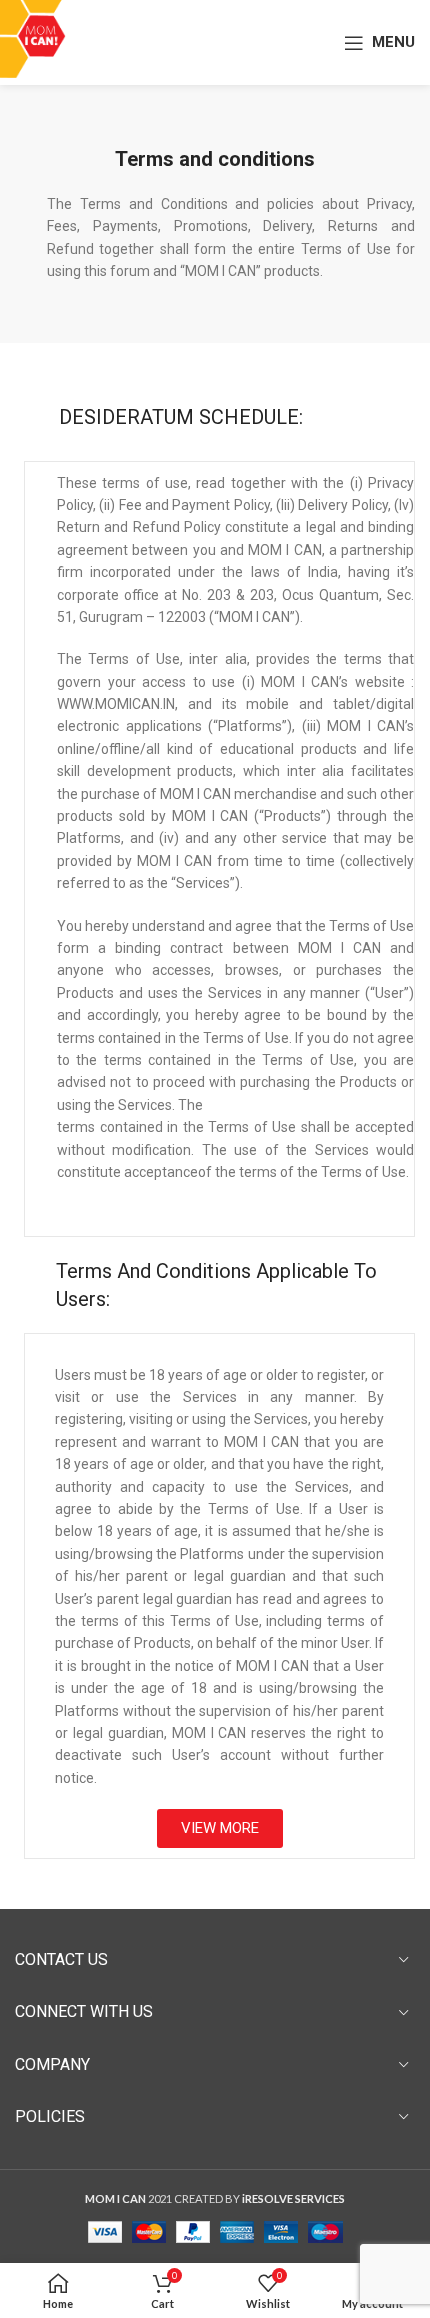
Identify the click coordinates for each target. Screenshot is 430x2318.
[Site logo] (40, 40)
